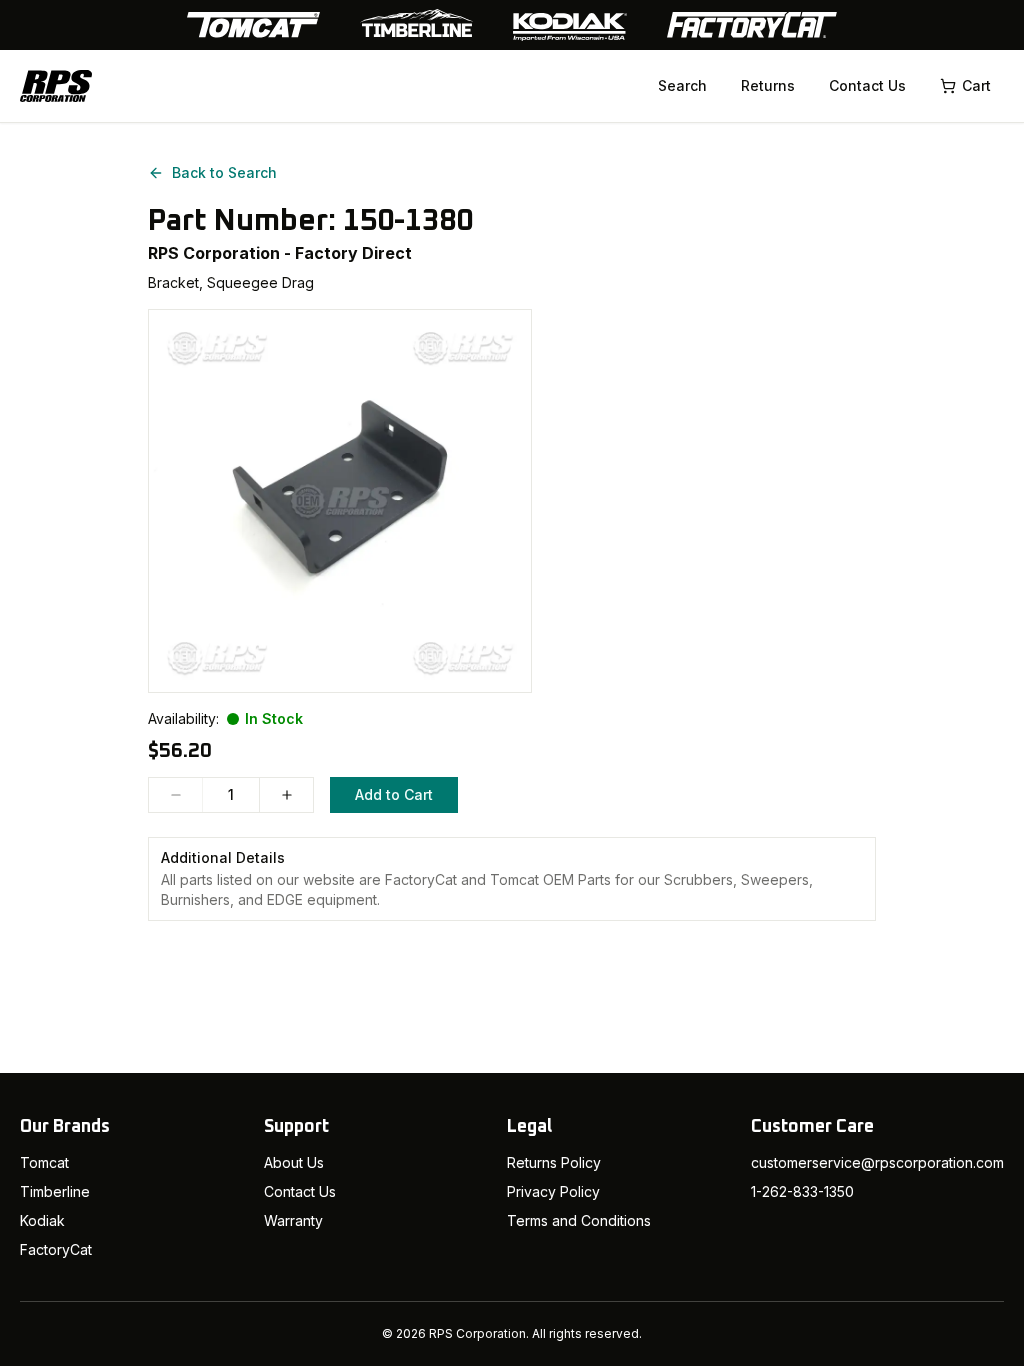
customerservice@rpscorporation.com (877, 1162)
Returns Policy (554, 1162)
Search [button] (682, 85)
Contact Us (300, 1191)
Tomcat (44, 1162)
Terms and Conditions (579, 1220)
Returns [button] (768, 85)
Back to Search (224, 172)
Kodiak (42, 1220)
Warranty (293, 1220)
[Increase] (286, 795)
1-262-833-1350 (802, 1191)
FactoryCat (56, 1249)
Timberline (55, 1191)
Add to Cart (394, 794)
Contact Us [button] (867, 85)
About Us (294, 1162)
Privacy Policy (553, 1191)
